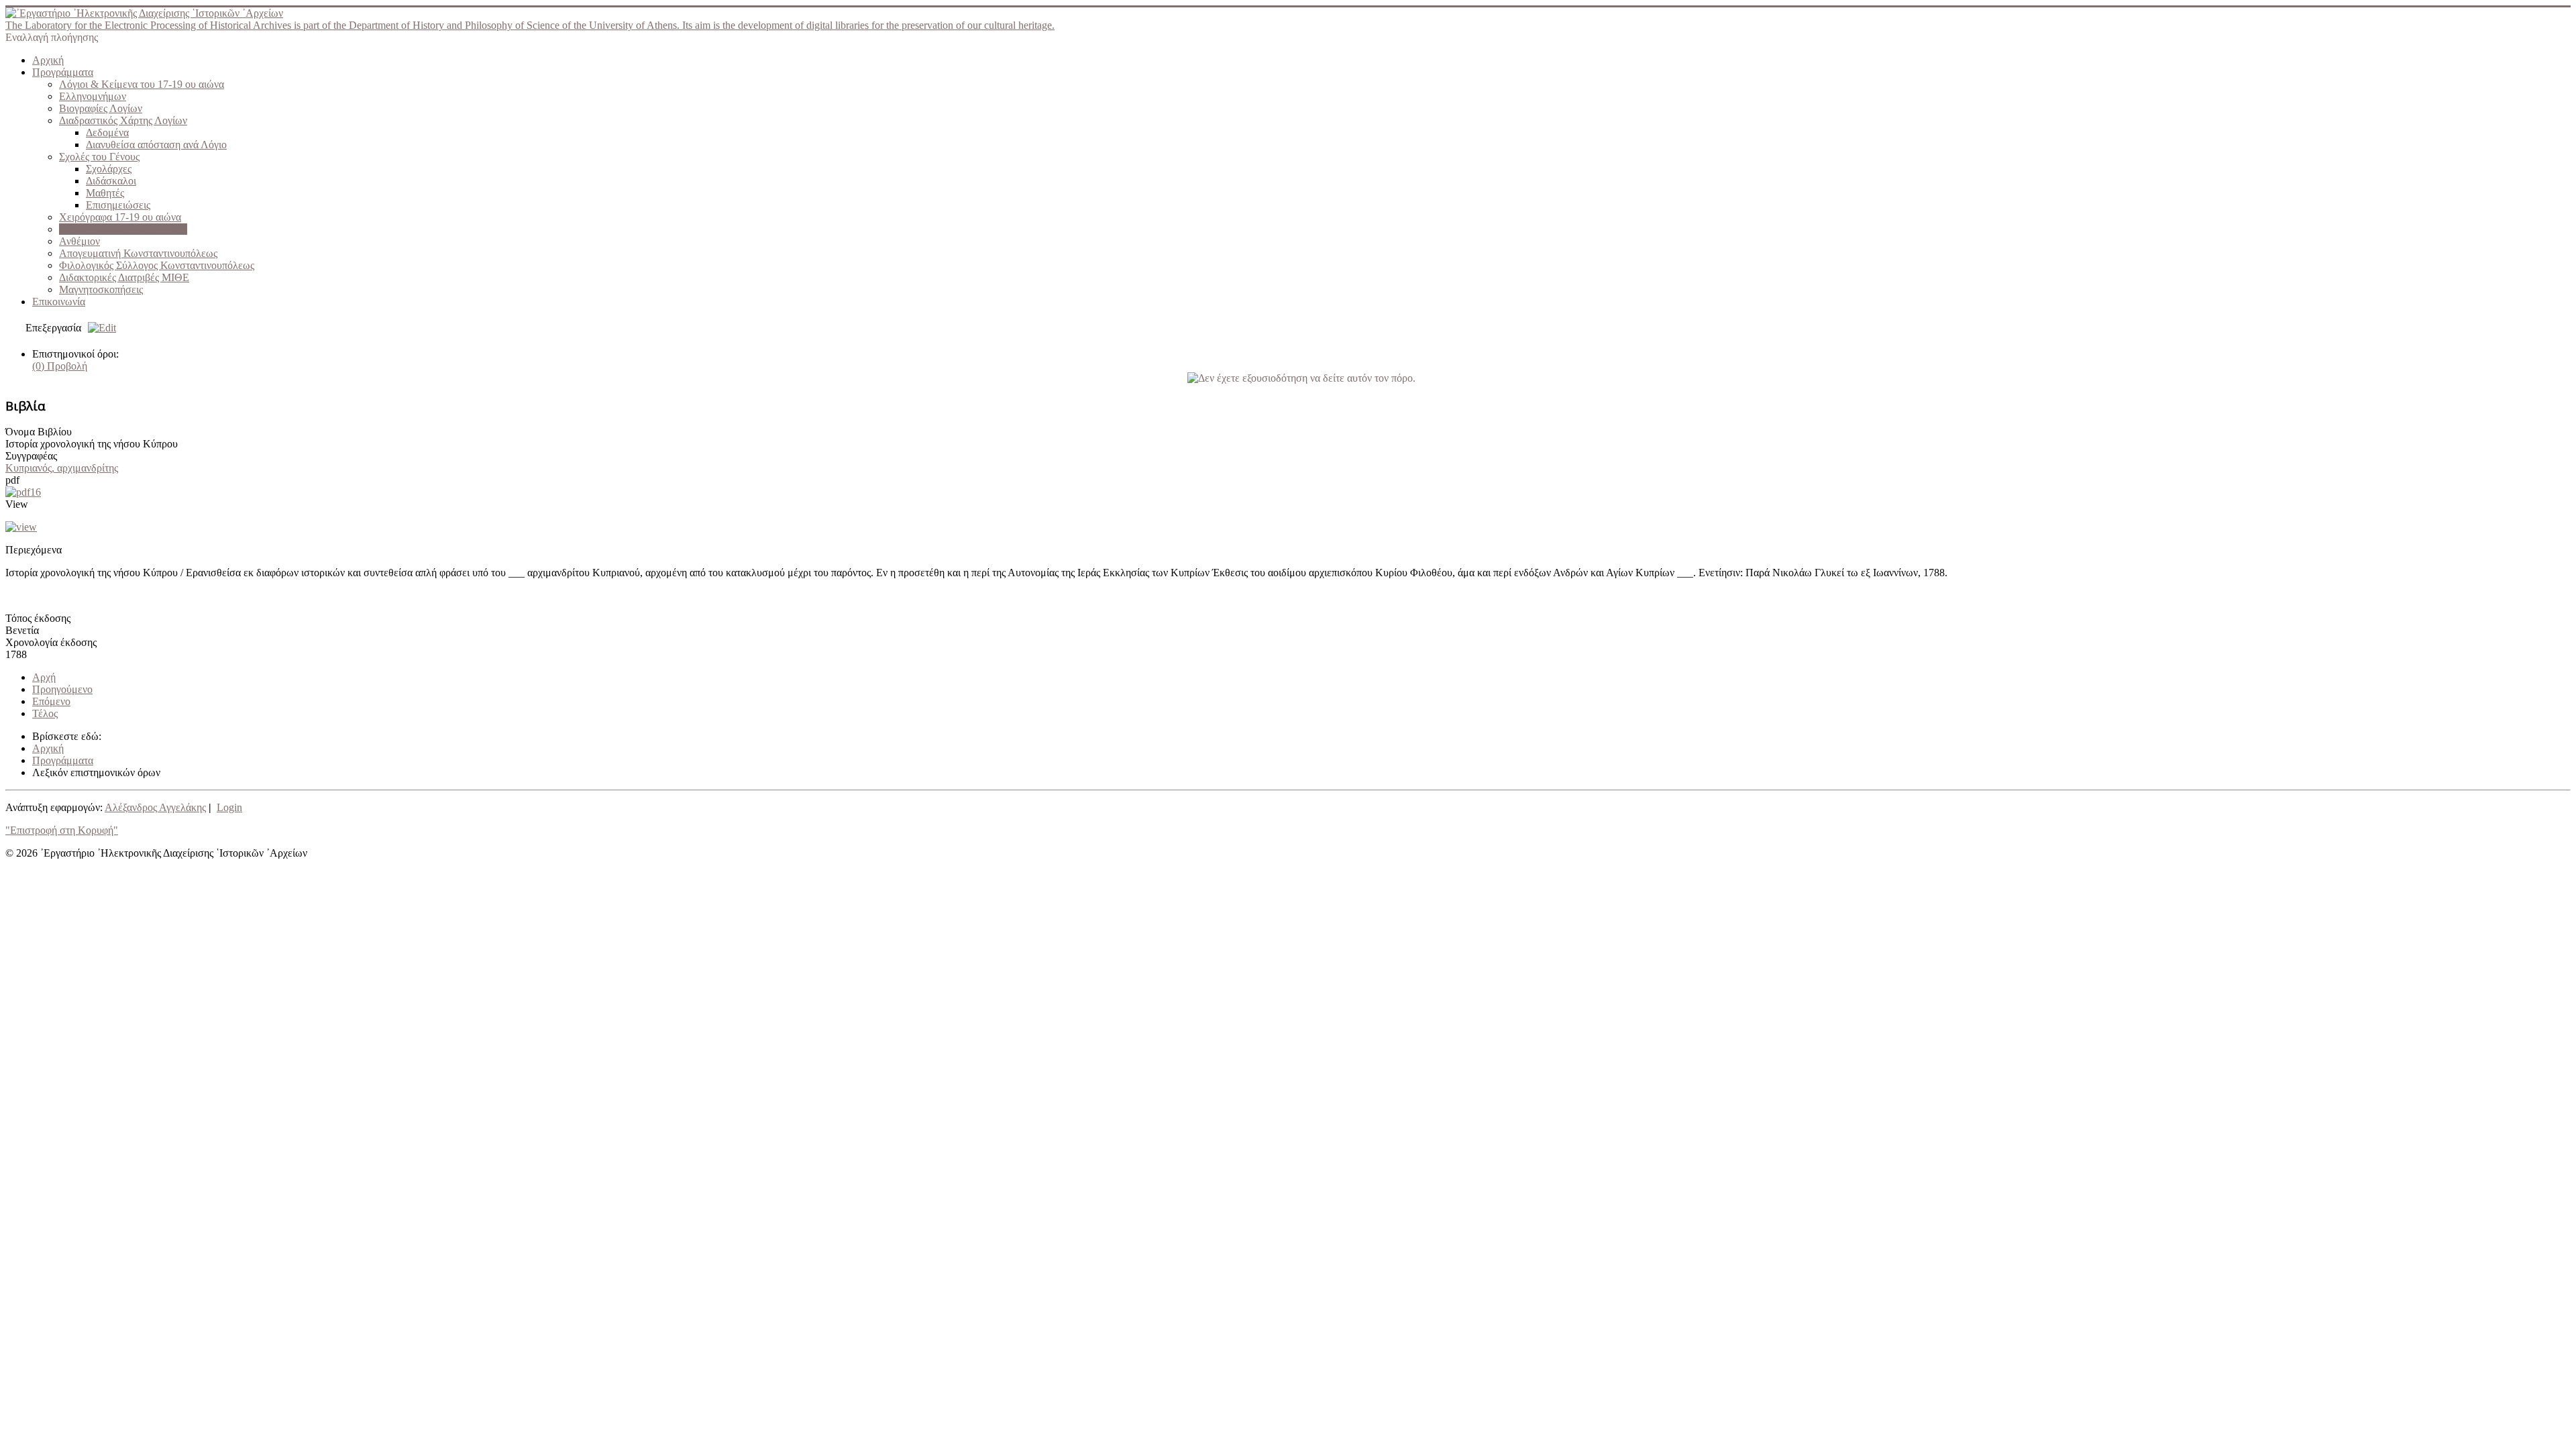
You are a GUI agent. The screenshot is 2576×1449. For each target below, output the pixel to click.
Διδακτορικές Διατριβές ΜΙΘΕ (124, 277)
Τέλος (45, 713)
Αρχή (44, 677)
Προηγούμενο (62, 689)
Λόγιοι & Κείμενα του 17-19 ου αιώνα (142, 84)
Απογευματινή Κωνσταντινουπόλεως (138, 253)
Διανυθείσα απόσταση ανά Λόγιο (156, 145)
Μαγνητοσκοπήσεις (101, 289)
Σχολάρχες (109, 169)
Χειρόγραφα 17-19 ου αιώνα (120, 217)
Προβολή (60, 366)
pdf (12, 480)
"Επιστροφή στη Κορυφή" (62, 830)
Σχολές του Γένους (99, 157)
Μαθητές (105, 193)
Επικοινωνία (59, 302)
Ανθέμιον (79, 241)
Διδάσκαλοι (111, 181)
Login (229, 807)
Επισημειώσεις (118, 205)
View (17, 504)
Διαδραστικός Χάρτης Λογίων (123, 120)
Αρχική (48, 60)
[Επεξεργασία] (99, 328)
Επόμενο (51, 701)
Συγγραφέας (31, 456)
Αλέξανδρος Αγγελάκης (155, 807)
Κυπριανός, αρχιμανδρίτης (62, 468)
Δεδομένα (107, 132)
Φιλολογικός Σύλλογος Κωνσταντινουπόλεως (157, 265)
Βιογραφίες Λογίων (101, 108)
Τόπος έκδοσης (38, 618)
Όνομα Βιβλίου (39, 432)
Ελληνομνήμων (93, 96)
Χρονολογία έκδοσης (51, 642)
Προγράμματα (63, 72)
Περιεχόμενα (34, 550)
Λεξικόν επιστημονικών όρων (123, 229)
